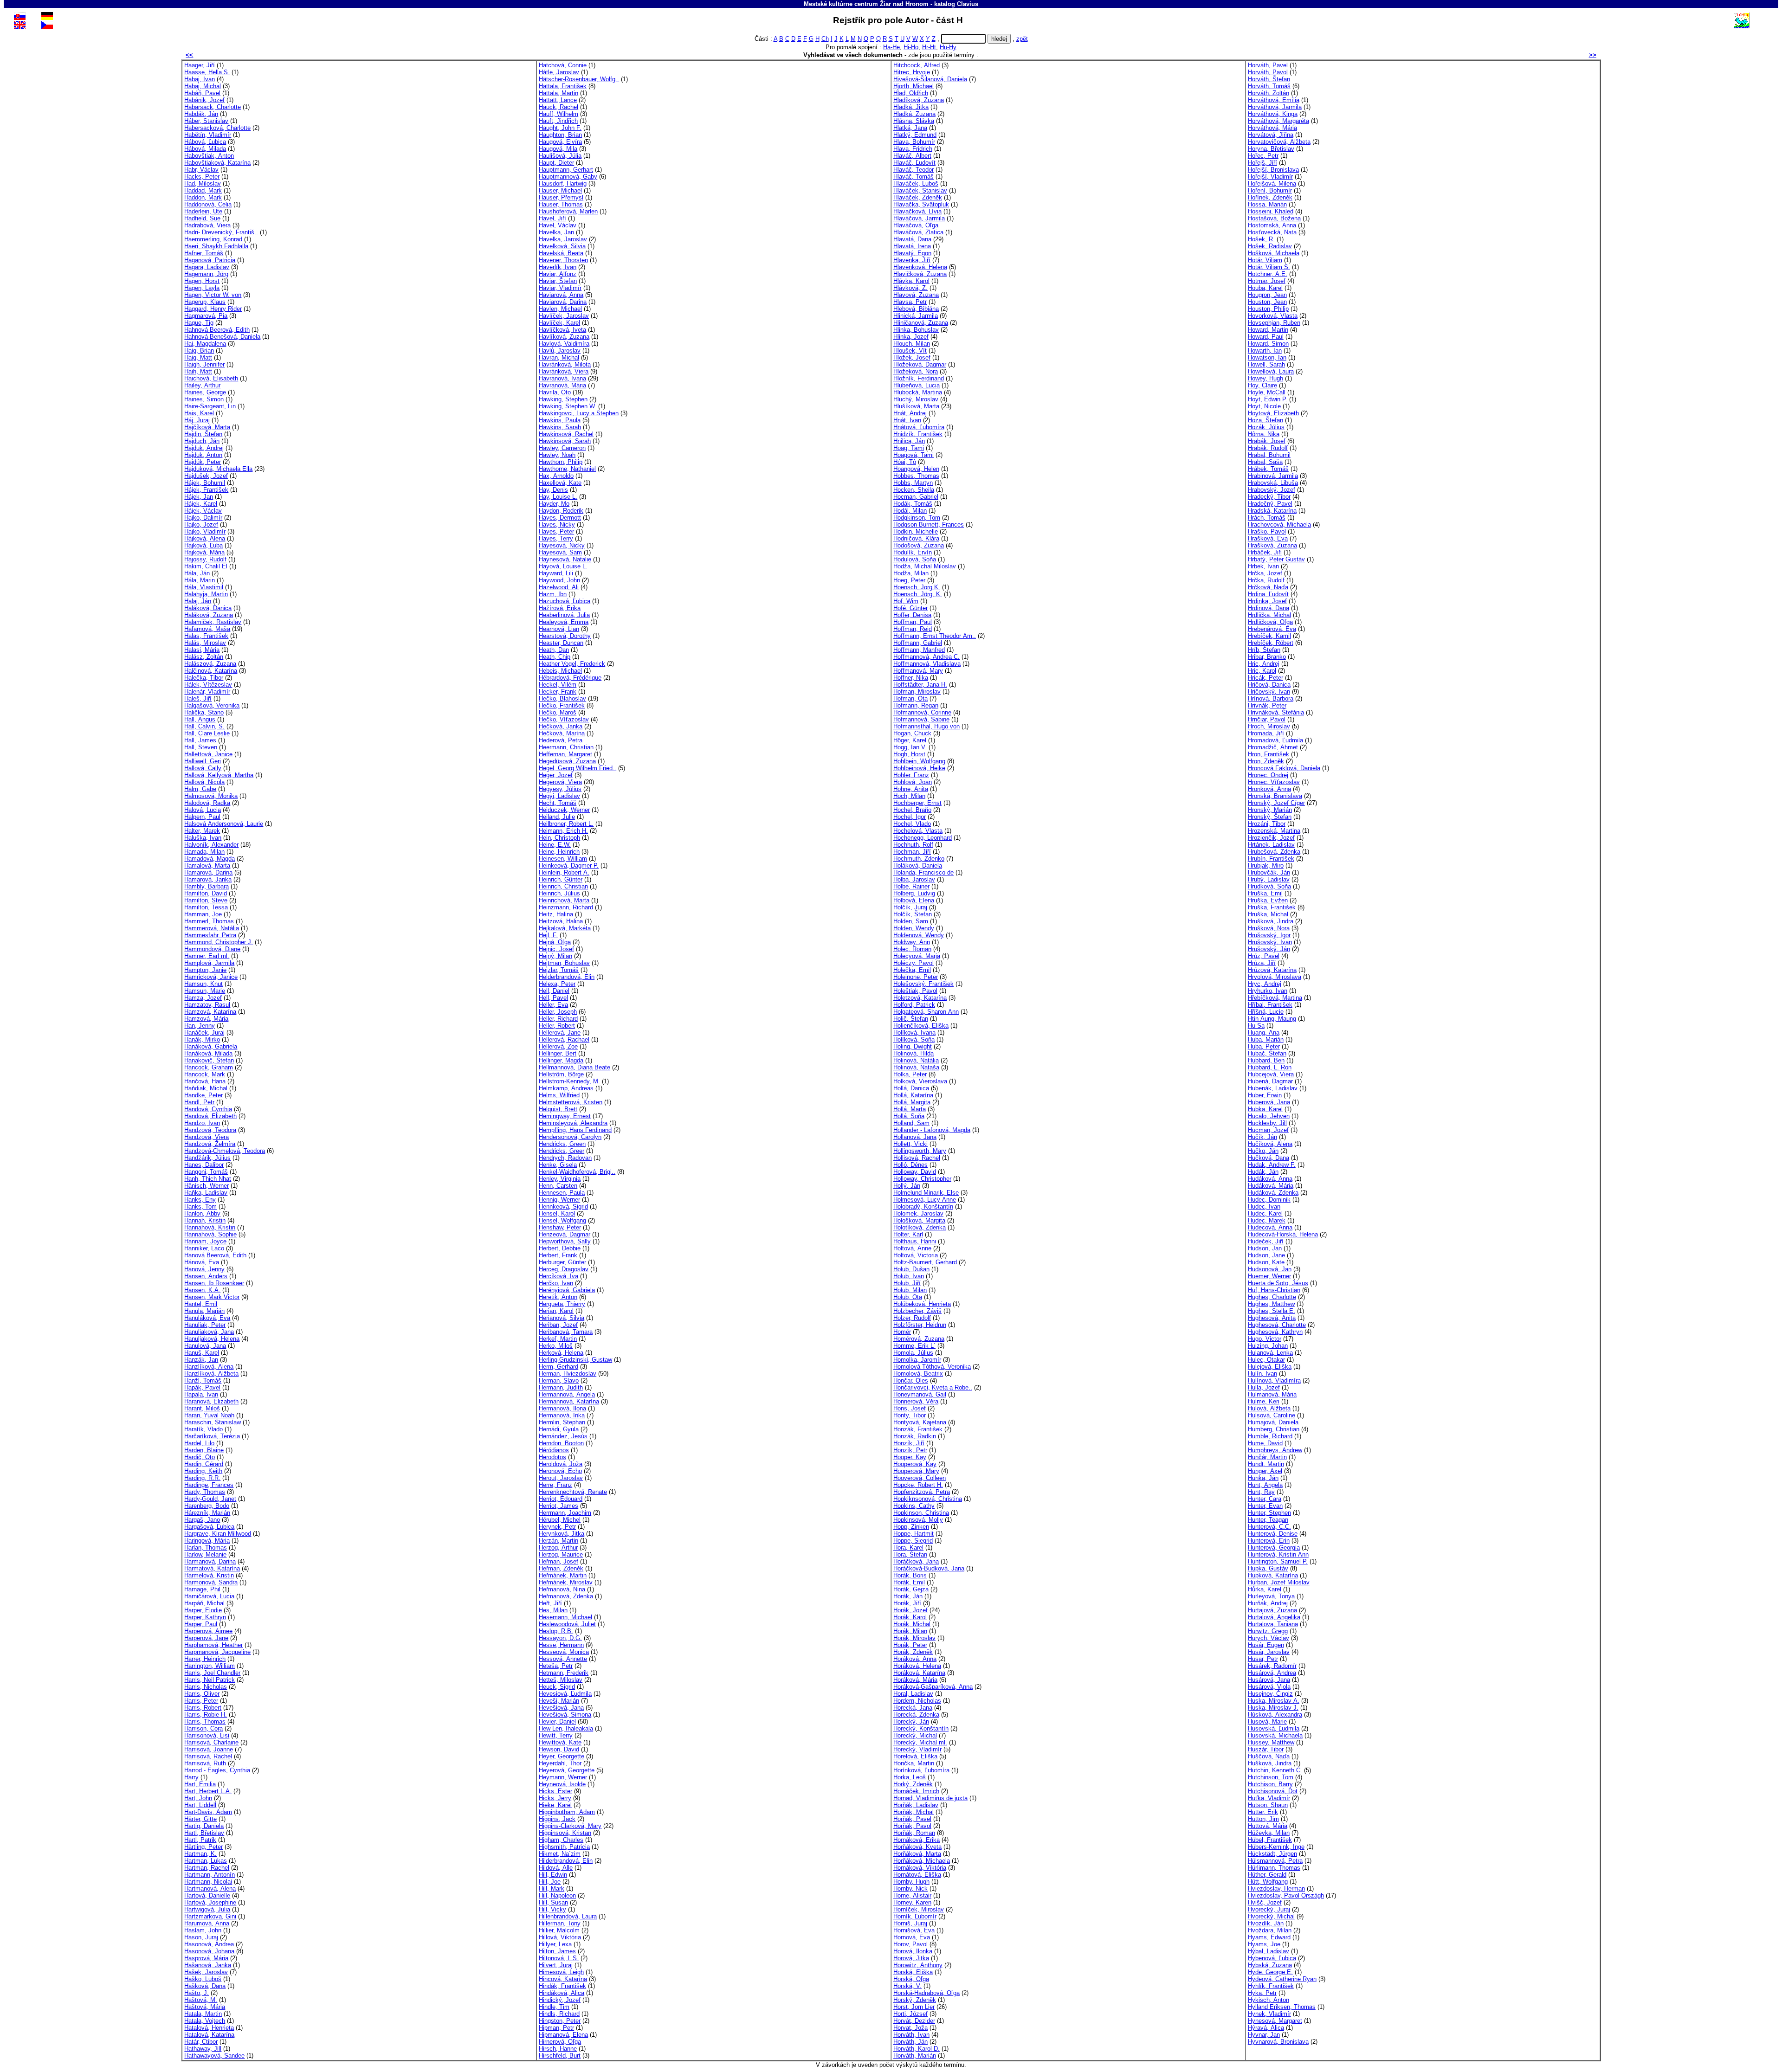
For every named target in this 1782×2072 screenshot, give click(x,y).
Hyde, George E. (1270, 1972)
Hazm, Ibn (553, 594)
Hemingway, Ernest (565, 1116)
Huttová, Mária (1268, 1826)
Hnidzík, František (918, 434)
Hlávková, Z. (910, 288)
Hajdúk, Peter (203, 462)
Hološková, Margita (919, 1220)
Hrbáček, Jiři (1265, 552)
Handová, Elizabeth (210, 1116)
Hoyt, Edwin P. (1268, 399)
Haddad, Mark (203, 190)
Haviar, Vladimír (560, 288)
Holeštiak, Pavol (915, 991)
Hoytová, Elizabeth (1273, 413)
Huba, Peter (1264, 1046)
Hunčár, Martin (1267, 1457)
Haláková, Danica (208, 608)
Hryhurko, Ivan (1268, 991)
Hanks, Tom (200, 1207)
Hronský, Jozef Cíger (1276, 803)
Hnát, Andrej (910, 413)
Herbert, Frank (558, 1255)
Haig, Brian (199, 351)
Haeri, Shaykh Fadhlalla (216, 246)
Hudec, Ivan (1264, 1207)
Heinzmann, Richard (566, 907)
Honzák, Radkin (915, 1436)
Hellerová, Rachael (564, 1039)
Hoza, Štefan (1265, 420)
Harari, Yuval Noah (209, 1415)
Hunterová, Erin (1269, 1541)
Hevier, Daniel (557, 1721)
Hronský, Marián (1270, 810)
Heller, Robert (557, 1026)
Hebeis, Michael (560, 671)
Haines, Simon (204, 399)
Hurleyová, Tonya (1271, 1596)
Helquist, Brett (558, 1109)
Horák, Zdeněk (913, 1652)
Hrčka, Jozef (1265, 573)
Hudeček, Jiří (1266, 1241)
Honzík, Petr (910, 1450)
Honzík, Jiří (909, 1443)
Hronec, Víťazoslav (1274, 782)
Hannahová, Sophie (210, 1234)
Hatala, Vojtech (205, 2021)
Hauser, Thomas (561, 204)
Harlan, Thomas (206, 1548)
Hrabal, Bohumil (1269, 455)
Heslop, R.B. (556, 1631)
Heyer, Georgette (562, 1756)
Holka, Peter (910, 1074)
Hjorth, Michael (914, 86)
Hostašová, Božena (1274, 218)
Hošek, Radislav (1270, 246)
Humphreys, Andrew (1275, 1450)
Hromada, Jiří (1266, 733)
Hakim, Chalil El (206, 566)
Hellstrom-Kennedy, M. (569, 1081)
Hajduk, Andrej (204, 448)
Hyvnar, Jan (1264, 2035)
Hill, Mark (552, 1889)
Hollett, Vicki (910, 1144)
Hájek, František (206, 490)
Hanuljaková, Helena (212, 1339)
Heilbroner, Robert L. (566, 824)
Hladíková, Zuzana (919, 100)
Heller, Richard (558, 1019)
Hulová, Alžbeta (1269, 1408)
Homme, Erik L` (914, 1346)
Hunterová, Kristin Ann (1278, 1554)
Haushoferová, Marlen (568, 211)
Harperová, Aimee (208, 1631)
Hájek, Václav (203, 511)
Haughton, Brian (560, 135)
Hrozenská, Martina (1274, 831)
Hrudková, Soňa (1269, 886)
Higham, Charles (561, 1840)
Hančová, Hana (205, 1081)
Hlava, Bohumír (914, 142)
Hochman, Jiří (912, 852)
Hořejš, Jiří (1262, 163)
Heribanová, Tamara (566, 1332)
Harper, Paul (201, 1624)
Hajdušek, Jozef (206, 476)
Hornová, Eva (912, 1937)
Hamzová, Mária (206, 1019)
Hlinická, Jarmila (916, 316)
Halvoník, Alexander (211, 845)
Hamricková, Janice (211, 977)
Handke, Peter (203, 1095)
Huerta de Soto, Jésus (1278, 1283)
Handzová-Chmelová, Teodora (225, 1151)
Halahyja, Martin (206, 594)
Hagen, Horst (202, 281)
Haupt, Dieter (556, 163)
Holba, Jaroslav (914, 879)
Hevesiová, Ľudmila (565, 1694)
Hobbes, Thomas (916, 476)
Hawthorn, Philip (561, 462)
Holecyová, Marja (917, 956)
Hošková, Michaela (1274, 253)
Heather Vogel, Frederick (572, 664)
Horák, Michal (912, 1624)
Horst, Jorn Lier (914, 2007)
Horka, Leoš (910, 1777)
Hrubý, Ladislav (1269, 879)
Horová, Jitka (911, 1958)
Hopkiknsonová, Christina (928, 1499)
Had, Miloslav (203, 183)
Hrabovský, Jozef (1272, 490)
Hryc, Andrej (1265, 984)
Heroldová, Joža (561, 1464)
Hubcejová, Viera (1271, 1074)
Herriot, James (558, 1506)
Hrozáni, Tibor (1267, 824)
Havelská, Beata (561, 253)
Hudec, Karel (1265, 1213)
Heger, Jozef (556, 775)
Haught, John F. (560, 128)
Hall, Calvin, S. (204, 726)
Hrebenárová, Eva (1272, 629)
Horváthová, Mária (1272, 128)
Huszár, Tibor (1266, 1749)
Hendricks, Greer (562, 1151)
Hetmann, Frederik (564, 1673)
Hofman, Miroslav (917, 692)
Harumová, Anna (207, 1923)
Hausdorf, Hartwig (563, 183)
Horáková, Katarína (919, 1673)
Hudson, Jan (1265, 1248)
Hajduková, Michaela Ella (218, 469)
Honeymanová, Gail (920, 1394)
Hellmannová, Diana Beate (575, 1067)
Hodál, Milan (910, 511)
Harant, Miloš (202, 1408)
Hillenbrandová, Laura (568, 1916)
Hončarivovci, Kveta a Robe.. (933, 1387)
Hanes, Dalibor (204, 1165)
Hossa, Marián (1267, 204)
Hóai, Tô (905, 462)
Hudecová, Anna (1270, 1227)
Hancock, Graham (209, 1067)
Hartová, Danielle (207, 1895)
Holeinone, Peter (916, 977)
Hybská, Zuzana (1270, 1965)
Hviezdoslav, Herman (1276, 1889)
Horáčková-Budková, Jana (929, 1568)
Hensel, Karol (557, 1213)
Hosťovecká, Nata (1272, 232)
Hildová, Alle (556, 1868)
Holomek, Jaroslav (918, 1213)
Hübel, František (1270, 1840)
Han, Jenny (200, 1026)
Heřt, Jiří (550, 1603)
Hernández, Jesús (563, 1436)
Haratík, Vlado (203, 1429)
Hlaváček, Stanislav (920, 190)
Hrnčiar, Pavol (1267, 719)
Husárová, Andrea (1272, 1673)
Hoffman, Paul (913, 622)
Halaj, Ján (198, 601)
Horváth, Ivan (911, 2035)
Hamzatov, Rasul (207, 1005)
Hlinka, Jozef (911, 337)
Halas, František (206, 636)
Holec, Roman (912, 949)
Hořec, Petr (1263, 156)
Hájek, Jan (199, 497)
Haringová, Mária (207, 1541)
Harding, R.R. (202, 1478)
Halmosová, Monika (211, 796)
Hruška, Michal (1268, 914)
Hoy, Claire (1262, 385)
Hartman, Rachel (207, 1868)
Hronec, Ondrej (1268, 775)
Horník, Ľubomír (915, 1916)
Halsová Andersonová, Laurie (224, 824)
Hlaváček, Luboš (916, 183)
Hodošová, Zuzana (919, 545)
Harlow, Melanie (205, 1554)
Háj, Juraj (197, 420)
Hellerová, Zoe (558, 1046)
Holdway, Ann (912, 942)
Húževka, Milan (1269, 1833)
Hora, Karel (908, 1548)
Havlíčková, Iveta (562, 330)
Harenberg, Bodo (207, 1506)
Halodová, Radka (207, 803)
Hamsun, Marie (205, 991)
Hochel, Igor (910, 817)
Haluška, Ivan (203, 838)
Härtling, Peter (203, 1847)
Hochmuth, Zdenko (919, 859)
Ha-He (891, 47)
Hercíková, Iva (558, 1276)
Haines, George (205, 392)
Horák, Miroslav (914, 1638)
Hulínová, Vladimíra (1274, 1380)
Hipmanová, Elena (563, 2035)
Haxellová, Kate (560, 483)
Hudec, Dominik (1269, 1200)
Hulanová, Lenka (1270, 1353)
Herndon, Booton (561, 1443)
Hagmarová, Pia (206, 316)
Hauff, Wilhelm (558, 114)
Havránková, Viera (564, 371)
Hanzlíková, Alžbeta (211, 1374)
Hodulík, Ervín (913, 552)
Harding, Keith (203, 1471)
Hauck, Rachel (558, 107)
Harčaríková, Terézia (212, 1436)
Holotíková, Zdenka (920, 1227)
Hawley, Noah (557, 455)
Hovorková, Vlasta (1273, 316)
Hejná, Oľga (555, 942)
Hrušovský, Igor (1269, 935)
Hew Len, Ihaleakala (566, 1728)
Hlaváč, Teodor (914, 170)
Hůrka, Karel (1265, 1589)
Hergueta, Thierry (562, 1304)
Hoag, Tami (909, 448)
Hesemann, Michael (565, 1617)
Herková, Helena (561, 1353)
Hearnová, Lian (559, 629)
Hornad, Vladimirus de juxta (930, 1798)
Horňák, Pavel (912, 1819)
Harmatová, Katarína (212, 1568)
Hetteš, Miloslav (561, 1680)
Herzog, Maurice (561, 1554)
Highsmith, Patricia (564, 1847)
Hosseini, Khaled (1271, 211)
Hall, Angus (200, 719)
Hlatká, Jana (910, 128)
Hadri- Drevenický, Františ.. (221, 232)
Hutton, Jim (1263, 1819)
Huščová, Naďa (1269, 1756)
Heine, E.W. (555, 845)
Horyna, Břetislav (1271, 149)
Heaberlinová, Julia (564, 615)
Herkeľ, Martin (558, 1339)
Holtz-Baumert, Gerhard (925, 1262)
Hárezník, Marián (207, 1513)
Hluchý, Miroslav (916, 399)
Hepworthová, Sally (565, 1241)
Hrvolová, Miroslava (1275, 977)
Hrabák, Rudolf (1268, 448)
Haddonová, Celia (208, 204)
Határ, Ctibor (201, 2042)
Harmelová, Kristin (209, 1575)
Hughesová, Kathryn (1275, 1332)
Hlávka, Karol (911, 281)
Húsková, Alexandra (1275, 1715)
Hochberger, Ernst (917, 803)
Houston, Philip (1268, 309)
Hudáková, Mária (1271, 1186)
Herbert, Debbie (560, 1248)
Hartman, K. (200, 1854)
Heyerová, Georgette (567, 1770)
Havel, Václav (558, 225)
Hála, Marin (200, 580)
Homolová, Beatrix (918, 1374)
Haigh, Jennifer (204, 364)
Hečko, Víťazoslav (564, 719)
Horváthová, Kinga (1273, 114)
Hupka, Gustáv (1268, 1568)
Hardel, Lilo (199, 1443)
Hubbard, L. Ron (1270, 1067)
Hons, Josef (910, 1408)
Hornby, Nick (910, 1889)
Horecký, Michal (915, 1735)
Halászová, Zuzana (210, 664)
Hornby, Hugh (911, 1882)
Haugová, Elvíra (560, 142)
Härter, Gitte (200, 1819)
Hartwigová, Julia (207, 1909)
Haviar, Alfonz (558, 274)
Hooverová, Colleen (920, 1478)
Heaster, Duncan (561, 643)
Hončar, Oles (911, 1380)
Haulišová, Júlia (560, 156)
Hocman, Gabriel (916, 497)
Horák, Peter (910, 1645)
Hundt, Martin (1266, 1464)
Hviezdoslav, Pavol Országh (1286, 1895)
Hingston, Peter (560, 2021)
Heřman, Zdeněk (561, 1568)
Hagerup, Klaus (205, 302)
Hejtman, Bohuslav (564, 963)
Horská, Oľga (911, 1979)
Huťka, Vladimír (1269, 1798)
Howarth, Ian (1265, 351)
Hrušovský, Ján (1269, 949)
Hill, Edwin (553, 1875)
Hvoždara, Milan (1270, 1930)
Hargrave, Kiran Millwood (218, 1534)
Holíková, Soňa (914, 1039)
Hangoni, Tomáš (206, 1172)
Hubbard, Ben (1266, 1060)
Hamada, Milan (204, 852)
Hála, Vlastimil (204, 587)
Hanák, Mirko (202, 1039)
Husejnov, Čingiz (1270, 1694)
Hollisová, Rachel (917, 1158)
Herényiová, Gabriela (567, 1290)
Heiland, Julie (557, 817)
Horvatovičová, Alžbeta (1279, 142)
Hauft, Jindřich (558, 121)
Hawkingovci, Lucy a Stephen (579, 413)
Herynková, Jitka (562, 1534)
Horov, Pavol (910, 1944)
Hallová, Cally (203, 768)
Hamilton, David (206, 893)
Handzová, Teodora (210, 1130)
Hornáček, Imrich (916, 1791)
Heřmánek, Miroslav (566, 1582)
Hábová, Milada (205, 149)
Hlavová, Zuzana (916, 295)
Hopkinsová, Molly (918, 1520)
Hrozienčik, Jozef (1271, 838)
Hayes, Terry (556, 538)
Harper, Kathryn (205, 1617)
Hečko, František (562, 705)
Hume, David (1265, 1443)
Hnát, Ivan (907, 420)
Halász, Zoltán (204, 657)
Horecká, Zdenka (916, 1715)
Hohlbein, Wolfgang (919, 761)
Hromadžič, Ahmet (1273, 747)
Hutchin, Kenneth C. (1275, 1770)
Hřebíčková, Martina (1275, 998)
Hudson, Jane (1266, 1255)
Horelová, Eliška (915, 1756)
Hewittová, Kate (560, 1742)
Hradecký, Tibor (1269, 497)
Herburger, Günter (562, 1262)
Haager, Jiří (200, 65)
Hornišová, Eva (914, 1930)
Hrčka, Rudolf (1266, 580)
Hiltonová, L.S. (559, 1958)
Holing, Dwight (913, 1046)
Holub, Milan (910, 1290)
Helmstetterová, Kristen (571, 1102)
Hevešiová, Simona (565, 1715)
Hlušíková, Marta (916, 406)
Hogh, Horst (909, 754)
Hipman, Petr (556, 2028)
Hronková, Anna (1269, 789)
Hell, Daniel (554, 991)
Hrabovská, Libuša (1273, 483)
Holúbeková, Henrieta (922, 1304)
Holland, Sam (911, 1123)
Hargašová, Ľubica (209, 1527)
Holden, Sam (911, 921)
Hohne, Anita (911, 789)
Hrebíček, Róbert (1271, 643)
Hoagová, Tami (914, 455)
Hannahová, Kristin (210, 1227)
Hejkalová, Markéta (565, 928)
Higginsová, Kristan (565, 1833)
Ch (825, 39)
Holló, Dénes (910, 1165)
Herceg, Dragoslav (564, 1269)
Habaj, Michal (203, 86)
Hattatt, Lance (558, 100)
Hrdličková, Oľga (1270, 622)
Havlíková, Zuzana (564, 337)
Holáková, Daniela (918, 865)
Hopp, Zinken (911, 1527)
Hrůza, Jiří (1262, 963)
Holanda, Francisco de (923, 872)
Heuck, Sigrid (557, 1687)
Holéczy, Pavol (914, 963)
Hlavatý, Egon (912, 253)
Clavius (968, 4)
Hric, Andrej (1264, 664)
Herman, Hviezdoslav (568, 1374)
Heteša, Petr (556, 1666)
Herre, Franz (555, 1485)
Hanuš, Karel (202, 1353)
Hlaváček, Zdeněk (918, 197)
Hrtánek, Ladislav (1271, 845)
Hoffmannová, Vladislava (927, 664)
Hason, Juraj (201, 1937)
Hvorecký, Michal (1271, 1916)
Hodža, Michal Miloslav (925, 566)
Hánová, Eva (202, 1262)
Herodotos (552, 1457)
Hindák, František (562, 1986)
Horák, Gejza (911, 1589)
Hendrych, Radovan (565, 1158)
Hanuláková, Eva (207, 1318)
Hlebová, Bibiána (916, 309)
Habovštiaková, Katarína (217, 163)
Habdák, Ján (201, 114)
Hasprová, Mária (206, 1958)
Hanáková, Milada (208, 1053)
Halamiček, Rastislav (213, 622)
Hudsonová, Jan (1270, 1269)
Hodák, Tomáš (913, 504)
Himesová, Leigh (561, 1972)
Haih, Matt (198, 371)
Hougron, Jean (1267, 295)
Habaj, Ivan (200, 79)
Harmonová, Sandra (211, 1582)
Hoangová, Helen (916, 469)
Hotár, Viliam (1265, 260)
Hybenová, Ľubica (1272, 1958)
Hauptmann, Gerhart (566, 170)
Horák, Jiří (907, 1603)
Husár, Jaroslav (1269, 1652)
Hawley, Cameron (562, 448)
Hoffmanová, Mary (918, 671)
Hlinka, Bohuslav (916, 330)
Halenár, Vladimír (207, 692)
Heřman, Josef (558, 1561)
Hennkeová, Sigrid (563, 1207)
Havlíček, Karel (559, 323)
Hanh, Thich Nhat (208, 1179)
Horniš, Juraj (910, 1923)
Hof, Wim (906, 601)
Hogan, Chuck (912, 733)
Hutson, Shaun (1268, 1805)
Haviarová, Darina (563, 302)
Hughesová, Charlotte (1277, 1325)
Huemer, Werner (1269, 1276)
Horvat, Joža (910, 2028)
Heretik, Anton (558, 1297)
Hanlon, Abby (202, 1213)
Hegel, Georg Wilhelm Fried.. (578, 768)
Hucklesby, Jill (1267, 1123)
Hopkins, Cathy (914, 1506)
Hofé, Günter (910, 608)
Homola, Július (913, 1353)
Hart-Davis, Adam (208, 1812)
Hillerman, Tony (560, 1923)
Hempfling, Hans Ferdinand (575, 1130)
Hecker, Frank (558, 692)
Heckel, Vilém (558, 685)
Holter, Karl (908, 1234)
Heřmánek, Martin (563, 1575)
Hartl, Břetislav (204, 1833)
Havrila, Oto (555, 392)
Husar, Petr (1263, 1659)
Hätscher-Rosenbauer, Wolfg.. (579, 79)
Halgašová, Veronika (212, 705)
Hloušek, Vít (910, 351)
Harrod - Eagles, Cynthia (217, 1770)
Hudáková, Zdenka (1273, 1193)
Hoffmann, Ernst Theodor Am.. (935, 636)
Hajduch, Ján (202, 441)
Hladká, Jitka (911, 107)
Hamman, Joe (203, 914)
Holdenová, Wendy (919, 935)
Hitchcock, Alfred (917, 65)
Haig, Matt (198, 357)
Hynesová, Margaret (1275, 2021)
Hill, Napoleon (557, 1895)
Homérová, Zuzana (919, 1339)
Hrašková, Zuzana (1272, 545)
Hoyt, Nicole (1264, 406)
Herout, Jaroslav (561, 1478)
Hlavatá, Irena (912, 246)
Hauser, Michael (560, 190)
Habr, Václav (201, 170)
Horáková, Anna (915, 1659)
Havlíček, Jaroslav (564, 316)
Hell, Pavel (553, 998)
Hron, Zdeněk (1266, 761)
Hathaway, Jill (203, 2049)
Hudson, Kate (1266, 1262)
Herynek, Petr (557, 1527)
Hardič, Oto (200, 1457)
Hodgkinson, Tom (917, 518)
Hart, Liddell (200, 1805)
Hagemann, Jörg (206, 274)
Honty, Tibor (910, 1415)
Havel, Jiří (552, 218)
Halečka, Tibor (204, 678)
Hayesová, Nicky (562, 545)
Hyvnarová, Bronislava (1278, 2042)
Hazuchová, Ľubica (565, 601)
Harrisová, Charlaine (211, 1742)
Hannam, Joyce (205, 1241)
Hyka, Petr (1262, 1993)
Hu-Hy (948, 47)
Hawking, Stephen (563, 399)
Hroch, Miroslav (1269, 726)
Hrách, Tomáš (1267, 518)
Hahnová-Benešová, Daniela (222, 337)
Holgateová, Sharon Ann (926, 1012)
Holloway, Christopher (922, 1179)
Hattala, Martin (558, 93)
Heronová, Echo (560, 1471)
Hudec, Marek (1267, 1220)
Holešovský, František (923, 984)
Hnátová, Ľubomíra (919, 427)
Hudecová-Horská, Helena (1283, 1234)
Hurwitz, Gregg (1268, 1631)
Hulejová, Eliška (1270, 1367)
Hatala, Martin (203, 2014)
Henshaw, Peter (560, 1227)
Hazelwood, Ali (559, 587)
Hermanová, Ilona (562, 1408)
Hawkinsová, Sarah (565, 441)
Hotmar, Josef (1267, 281)
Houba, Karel (1265, 288)
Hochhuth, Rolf (913, 845)
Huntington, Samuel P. (1278, 1561)
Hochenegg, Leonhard (923, 838)
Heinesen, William (563, 859)
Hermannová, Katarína (569, 1401)
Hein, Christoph (559, 838)
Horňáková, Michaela (922, 1861)
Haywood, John (559, 580)
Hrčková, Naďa (1268, 587)
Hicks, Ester (555, 1791)
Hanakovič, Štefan (209, 1060)
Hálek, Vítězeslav (208, 685)
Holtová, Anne (912, 1248)
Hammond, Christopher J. (219, 942)
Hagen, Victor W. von (213, 295)
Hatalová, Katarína (209, 2035)
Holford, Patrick (914, 1005)
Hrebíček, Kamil (1269, 636)
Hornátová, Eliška (917, 1875)
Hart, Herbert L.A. (208, 1791)
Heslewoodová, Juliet (567, 1624)
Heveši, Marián (559, 1701)
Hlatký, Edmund (915, 135)
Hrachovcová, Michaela (1279, 524)
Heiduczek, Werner (564, 810)
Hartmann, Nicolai (208, 1882)
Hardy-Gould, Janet (210, 1499)
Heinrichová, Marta (564, 900)
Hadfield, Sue (202, 218)
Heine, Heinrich (559, 852)
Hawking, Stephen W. (568, 406)
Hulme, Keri (1264, 1401)
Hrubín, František (1271, 859)
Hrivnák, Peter (1267, 705)
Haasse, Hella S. (207, 72)
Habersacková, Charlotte (217, 128)
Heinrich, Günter (561, 879)
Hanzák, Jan (201, 1360)
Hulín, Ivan (1262, 1374)
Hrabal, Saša (1265, 462)
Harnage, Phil (202, 1589)
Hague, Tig (199, 323)
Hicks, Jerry (555, 1798)
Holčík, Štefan (913, 914)
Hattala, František (563, 86)
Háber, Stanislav (206, 121)
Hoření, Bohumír (1270, 190)
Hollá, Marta (910, 1109)
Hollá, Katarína (913, 1095)
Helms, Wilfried (559, 1095)
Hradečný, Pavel (1270, 504)
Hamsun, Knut (203, 984)
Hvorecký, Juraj (1269, 1909)
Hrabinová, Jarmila (1273, 476)
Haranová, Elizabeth (211, 1401)
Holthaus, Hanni (915, 1241)
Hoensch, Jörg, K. (918, 594)
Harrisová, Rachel (208, 1756)
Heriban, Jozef (558, 1325)
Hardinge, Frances (209, 1485)
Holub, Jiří (907, 1283)
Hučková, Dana (1269, 1158)
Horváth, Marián (915, 2056)
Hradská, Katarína (1272, 511)
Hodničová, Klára (916, 538)
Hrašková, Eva (1268, 538)
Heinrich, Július (559, 893)
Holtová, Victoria (916, 1255)
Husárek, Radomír (1272, 1666)
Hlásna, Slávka (914, 121)
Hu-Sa (1256, 1026)
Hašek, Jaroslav (206, 1972)
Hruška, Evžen (1268, 900)
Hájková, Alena (205, 538)
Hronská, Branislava (1275, 796)
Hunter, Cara (1265, 1499)
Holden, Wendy (914, 928)
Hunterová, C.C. (1269, 1527)
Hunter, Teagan (1268, 1520)
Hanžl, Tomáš (203, 1380)
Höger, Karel (910, 740)
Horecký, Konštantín (921, 1728)
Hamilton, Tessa (206, 907)
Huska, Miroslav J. (1273, 1708)
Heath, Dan (554, 650)
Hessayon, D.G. (560, 1638)
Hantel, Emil (201, 1304)
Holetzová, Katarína (920, 998)
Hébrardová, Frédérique (570, 678)
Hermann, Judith (561, 1387)
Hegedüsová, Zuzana (567, 761)
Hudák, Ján (1263, 1172)
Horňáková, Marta (917, 1854)
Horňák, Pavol (912, 1826)
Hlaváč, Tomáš (914, 177)
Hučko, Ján (1263, 1151)
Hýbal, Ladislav (1269, 1951)
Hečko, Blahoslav (562, 698)
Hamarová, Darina (208, 872)
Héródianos (554, 1450)
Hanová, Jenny (204, 1269)
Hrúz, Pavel (1264, 956)
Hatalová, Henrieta (209, 2028)
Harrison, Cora (203, 1728)
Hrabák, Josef (1267, 441)
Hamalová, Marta (207, 865)
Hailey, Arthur (202, 385)
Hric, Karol (1262, 671)
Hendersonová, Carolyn (570, 1137)
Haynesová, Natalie (565, 559)
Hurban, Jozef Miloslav (1279, 1582)
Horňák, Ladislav (916, 1805)
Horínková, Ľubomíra (921, 1770)
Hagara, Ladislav (207, 267)
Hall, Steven (201, 747)
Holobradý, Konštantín (923, 1207)
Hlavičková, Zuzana (920, 274)
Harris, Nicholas (206, 1687)
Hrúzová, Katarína (1272, 970)
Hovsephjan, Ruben (1274, 323)
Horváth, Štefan (1269, 79)
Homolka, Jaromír (917, 1360)
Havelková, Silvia (562, 246)
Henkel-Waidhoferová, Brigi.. (577, 1172)
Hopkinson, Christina (921, 1513)
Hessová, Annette (563, 1659)
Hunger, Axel (1265, 1471)
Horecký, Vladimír (917, 1749)
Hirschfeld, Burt (560, 2056)
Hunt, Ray (1261, 1492)
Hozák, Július (1266, 427)
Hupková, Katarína (1273, 1575)
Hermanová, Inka (562, 1415)
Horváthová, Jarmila (1275, 107)
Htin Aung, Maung (1272, 1019)
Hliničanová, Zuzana (921, 323)
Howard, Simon (1268, 344)
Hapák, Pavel (202, 1387)
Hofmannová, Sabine (921, 719)
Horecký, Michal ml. (920, 1742)
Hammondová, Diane (212, 949)
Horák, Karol (910, 1617)
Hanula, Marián (204, 1311)
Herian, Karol (556, 1311)
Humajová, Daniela (1273, 1422)
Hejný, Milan (555, 956)
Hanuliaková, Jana (209, 1332)
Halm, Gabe (200, 789)
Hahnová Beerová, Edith (217, 330)
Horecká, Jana (913, 1708)
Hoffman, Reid (913, 629)
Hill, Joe (550, 1882)
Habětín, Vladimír (208, 135)
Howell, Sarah (1266, 364)
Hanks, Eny (200, 1200)
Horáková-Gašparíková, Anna (933, 1687)
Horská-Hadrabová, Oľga (927, 1993)
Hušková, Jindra (1270, 1763)
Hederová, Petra (561, 740)
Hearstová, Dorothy (565, 636)
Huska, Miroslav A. (1274, 1701)
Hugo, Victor (1265, 1339)
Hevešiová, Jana (561, 1708)
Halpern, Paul (202, 817)
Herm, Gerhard (558, 1367)
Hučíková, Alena (1270, 1144)
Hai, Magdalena (205, 344)
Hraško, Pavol (1267, 531)
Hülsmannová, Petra (1275, 1861)
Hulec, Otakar (1266, 1360)
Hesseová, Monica (564, 1652)
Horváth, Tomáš (1269, 86)
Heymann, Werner (563, 1777)
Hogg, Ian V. (910, 747)
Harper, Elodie (203, 1610)
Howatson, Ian (1267, 357)
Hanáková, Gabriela (211, 1046)
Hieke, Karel (555, 1805)
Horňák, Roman (914, 1833)
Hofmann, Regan (916, 705)
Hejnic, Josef (556, 949)
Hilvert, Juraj (556, 1965)
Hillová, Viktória (560, 1937)
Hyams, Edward (1269, 1937)
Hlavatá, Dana (912, 239)
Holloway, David (915, 1172)
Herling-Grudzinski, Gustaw (575, 1360)
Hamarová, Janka (208, 879)
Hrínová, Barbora (1271, 698)
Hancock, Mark (205, 1074)
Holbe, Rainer (911, 886)
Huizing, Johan (1268, 1346)
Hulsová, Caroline (1272, 1415)
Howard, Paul (1266, 337)
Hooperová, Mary (916, 1471)
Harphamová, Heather (213, 1645)
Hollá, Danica (911, 1088)
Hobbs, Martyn (913, 483)
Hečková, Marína (562, 733)
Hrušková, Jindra (1271, 921)
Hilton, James (557, 1951)
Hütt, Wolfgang (1268, 1882)
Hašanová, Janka (208, 1965)
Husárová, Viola (1269, 1687)
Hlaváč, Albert (912, 156)
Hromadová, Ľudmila (1275, 740)
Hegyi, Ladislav (559, 796)
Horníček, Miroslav (919, 1909)
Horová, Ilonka (913, 1951)
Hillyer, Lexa (555, 1944)
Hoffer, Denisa (912, 615)
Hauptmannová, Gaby (568, 177)
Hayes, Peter (556, 531)
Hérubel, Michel (560, 1520)
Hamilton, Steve (206, 900)
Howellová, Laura (1271, 371)
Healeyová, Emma (564, 622)
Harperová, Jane (206, 1638)
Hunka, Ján (1263, 1478)
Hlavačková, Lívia (917, 211)
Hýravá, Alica (1266, 2028)
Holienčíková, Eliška (921, 1026)
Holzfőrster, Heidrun (920, 1325)
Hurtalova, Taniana (1273, 1624)
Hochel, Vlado (912, 824)
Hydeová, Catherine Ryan (1282, 1979)
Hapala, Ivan (201, 1394)
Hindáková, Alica (562, 1993)
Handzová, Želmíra (210, 1144)
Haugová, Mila (558, 149)
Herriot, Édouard (561, 1499)
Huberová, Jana (1269, 1102)
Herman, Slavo (559, 1380)
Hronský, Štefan (1270, 817)
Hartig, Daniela (204, 1826)
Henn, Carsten (558, 1186)
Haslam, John (203, 1930)
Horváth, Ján (910, 2042)
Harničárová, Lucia (209, 1596)
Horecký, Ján (911, 1721)
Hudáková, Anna (1270, 1179)
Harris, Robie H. (206, 1715)
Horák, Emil (909, 1582)
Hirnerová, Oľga (560, 2042)
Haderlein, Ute (203, 211)
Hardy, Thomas (205, 1492)
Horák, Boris (910, 1575)
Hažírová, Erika (560, 608)
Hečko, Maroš (558, 712)
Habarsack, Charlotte (213, 107)
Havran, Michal (559, 357)
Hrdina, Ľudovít (1268, 594)
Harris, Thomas (205, 1721)
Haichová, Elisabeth (211, 378)
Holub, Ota (908, 1297)
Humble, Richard (1270, 1436)
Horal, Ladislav (913, 1694)
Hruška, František (1272, 907)
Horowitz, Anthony (918, 1965)
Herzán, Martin (558, 1541)
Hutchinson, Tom (1271, 1777)
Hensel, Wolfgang (562, 1220)
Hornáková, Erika (917, 1840)
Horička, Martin (914, 1763)
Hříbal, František (1270, 1005)
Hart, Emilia (200, 1784)
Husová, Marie (1267, 1721)
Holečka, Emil (912, 970)
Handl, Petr (199, 1102)
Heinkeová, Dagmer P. (569, 865)
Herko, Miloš (556, 1346)
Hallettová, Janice (208, 754)
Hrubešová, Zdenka (1274, 852)
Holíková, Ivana (914, 1033)
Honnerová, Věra (916, 1401)
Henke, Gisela (558, 1165)
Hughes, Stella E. (1272, 1311)
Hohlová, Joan (913, 782)
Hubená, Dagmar (1270, 1081)
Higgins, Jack (557, 1819)
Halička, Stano (204, 712)
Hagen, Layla (202, 288)
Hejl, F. (548, 935)
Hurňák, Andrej (1268, 1603)
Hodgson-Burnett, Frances (929, 524)
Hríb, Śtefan (1264, 650)
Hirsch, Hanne (558, 2049)
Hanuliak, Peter (205, 1325)
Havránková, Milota (565, 364)
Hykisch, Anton (1269, 2000)
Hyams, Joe (1264, 1944)
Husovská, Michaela (1275, 1735)
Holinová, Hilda (914, 1053)
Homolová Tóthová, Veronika (932, 1367)
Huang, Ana (1264, 1033)
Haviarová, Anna (561, 295)
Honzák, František (918, 1429)
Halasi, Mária (202, 650)
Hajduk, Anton (203, 455)
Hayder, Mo (554, 504)
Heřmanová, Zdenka (566, 1596)
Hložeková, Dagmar (920, 364)
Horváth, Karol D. (917, 2049)
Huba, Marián (1266, 1039)
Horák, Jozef (910, 1610)
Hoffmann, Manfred (919, 650)
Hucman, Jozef (1268, 1130)
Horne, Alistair (912, 1895)
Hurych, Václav (1269, 1638)
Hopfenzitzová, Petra (922, 1492)
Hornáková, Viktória (920, 1868)
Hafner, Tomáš (204, 253)
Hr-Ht (929, 47)
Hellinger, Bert (558, 1053)
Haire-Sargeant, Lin (210, 406)
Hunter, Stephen (1269, 1513)
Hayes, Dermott (560, 518)
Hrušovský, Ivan (1270, 942)
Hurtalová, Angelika (1274, 1617)
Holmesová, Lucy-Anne (925, 1200)
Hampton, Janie (205, 970)
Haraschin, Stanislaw (213, 1422)
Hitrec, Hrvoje (912, 72)
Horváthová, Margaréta (1278, 121)
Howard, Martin (1268, 330)
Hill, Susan (553, 1902)
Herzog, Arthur (558, 1548)
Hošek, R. (1261, 239)
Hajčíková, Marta (207, 427)
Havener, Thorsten (563, 260)
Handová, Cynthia (208, 1109)
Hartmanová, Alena (210, 1889)
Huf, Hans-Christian (1274, 1290)
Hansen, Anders (206, 1276)
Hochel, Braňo (912, 810)
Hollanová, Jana (915, 1137)
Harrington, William (210, 1666)
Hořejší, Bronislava (1273, 170)
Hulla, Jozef (1264, 1387)
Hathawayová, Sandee (214, 2056)
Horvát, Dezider (914, 2021)
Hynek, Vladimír (1269, 2014)
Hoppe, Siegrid (913, 1541)
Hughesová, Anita (1272, 1318)
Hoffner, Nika (911, 678)
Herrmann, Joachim (565, 1513)
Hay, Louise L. (558, 497)
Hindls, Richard (559, 2014)
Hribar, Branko (1267, 657)
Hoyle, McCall (1267, 392)
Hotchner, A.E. (1268, 274)
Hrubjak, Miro (1266, 865)
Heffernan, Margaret (565, 754)
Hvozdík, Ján (1266, 1923)
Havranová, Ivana (562, 378)
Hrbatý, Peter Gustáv (1276, 559)
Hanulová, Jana (205, 1346)
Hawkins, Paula (560, 420)
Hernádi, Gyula (559, 1429)
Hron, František (1269, 754)
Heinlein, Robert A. (564, 872)
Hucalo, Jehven (1269, 1116)
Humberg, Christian (1274, 1429)
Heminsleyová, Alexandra (573, 1123)
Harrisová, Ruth (205, 1763)
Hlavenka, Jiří (912, 260)
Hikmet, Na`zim (560, 1854)
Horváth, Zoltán (1269, 93)
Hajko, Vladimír (205, 531)
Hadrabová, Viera (207, 225)
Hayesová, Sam (560, 552)
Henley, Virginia (560, 1179)
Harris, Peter (201, 1701)
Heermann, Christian (566, 747)
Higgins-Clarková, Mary (570, 1826)
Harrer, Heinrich (205, 1659)
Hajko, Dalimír (203, 518)
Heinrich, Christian (563, 886)
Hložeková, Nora (916, 371)
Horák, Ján (908, 1596)
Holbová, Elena (914, 900)
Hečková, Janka (561, 726)
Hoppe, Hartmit (914, 1534)
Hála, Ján (197, 573)
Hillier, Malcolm (559, 1930)
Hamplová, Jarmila (209, 963)
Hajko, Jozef (201, 524)
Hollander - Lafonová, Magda (932, 1130)
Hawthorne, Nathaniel (567, 469)
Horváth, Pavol (1268, 72)
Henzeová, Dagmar (565, 1234)
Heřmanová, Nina (562, 1589)
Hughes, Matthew (1271, 1304)
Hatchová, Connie (563, 65)
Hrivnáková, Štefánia (1276, 712)
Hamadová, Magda (210, 859)
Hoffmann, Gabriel (918, 643)
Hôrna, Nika (1264, 434)
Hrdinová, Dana (1269, 608)
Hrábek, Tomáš (1268, 469)
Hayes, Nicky (557, 524)
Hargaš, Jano (202, 1520)
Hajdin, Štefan (203, 434)
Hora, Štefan (910, 1554)
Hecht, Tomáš (558, 803)
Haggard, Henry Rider (213, 309)
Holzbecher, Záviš (917, 1311)
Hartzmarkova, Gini (210, 1916)
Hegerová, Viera (560, 782)
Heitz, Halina (556, 914)
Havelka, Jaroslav (563, 239)
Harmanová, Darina (210, 1561)
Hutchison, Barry (1270, 1784)
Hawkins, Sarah (560, 427)
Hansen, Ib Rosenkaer (214, 1283)
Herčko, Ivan (556, 1283)
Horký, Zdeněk (913, 1784)
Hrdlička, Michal (1269, 615)
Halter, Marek (202, 831)
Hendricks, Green (562, 1144)
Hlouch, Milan (912, 344)
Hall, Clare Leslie (207, 733)
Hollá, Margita (912, 1102)
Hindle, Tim (554, 2007)
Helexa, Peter (557, 984)
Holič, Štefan (911, 1019)
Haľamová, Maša (207, 629)
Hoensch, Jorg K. (917, 587)
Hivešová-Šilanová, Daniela (930, 79)
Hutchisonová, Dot (1273, 1791)
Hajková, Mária (204, 552)
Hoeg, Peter (909, 580)
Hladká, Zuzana (914, 114)
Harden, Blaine (204, 1450)
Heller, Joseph (558, 1012)
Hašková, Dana (205, 1986)
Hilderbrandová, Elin (566, 1861)
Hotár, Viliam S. (1269, 267)
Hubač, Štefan (1267, 1053)
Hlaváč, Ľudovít (914, 163)
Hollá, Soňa (909, 1116)
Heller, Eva (553, 1005)
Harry (191, 1777)
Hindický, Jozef (560, 2000)
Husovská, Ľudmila (1274, 1728)
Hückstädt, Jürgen (1272, 1854)
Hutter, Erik (1263, 1812)
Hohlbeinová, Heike (919, 768)
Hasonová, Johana (209, 1951)
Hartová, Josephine (210, 1902)
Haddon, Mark (203, 197)
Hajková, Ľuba (203, 545)
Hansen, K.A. (202, 1290)
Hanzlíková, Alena (209, 1367)
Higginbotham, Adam (567, 1812)
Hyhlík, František (1271, 1986)
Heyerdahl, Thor (560, 1763)
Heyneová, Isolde (562, 1784)
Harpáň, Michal (204, 1603)
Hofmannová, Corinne (922, 712)
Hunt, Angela (1265, 1485)
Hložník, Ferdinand (919, 378)
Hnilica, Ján (909, 441)
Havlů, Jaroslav (560, 351)
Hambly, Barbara (207, 886)
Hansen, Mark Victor (212, 1297)
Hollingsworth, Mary (920, 1151)
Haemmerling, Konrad (213, 239)
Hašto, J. (197, 1993)
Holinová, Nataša (916, 1067)
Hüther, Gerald (1267, 1875)
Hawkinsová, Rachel (566, 434)
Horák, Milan (910, 1631)
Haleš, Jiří (198, 698)
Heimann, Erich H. (563, 831)
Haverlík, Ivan (558, 267)
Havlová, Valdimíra (564, 344)
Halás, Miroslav (205, 643)
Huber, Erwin (1265, 1095)
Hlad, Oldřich (911, 93)
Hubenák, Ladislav (1273, 1088)
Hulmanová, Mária (1272, 1394)
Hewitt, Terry (556, 1735)
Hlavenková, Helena (920, 267)
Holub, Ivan (909, 1276)
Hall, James (200, 740)
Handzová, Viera (207, 1137)
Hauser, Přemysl (561, 197)
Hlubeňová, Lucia (917, 385)
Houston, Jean (1267, 302)
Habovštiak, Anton (209, 156)
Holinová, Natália (916, 1060)
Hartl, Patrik (200, 1840)
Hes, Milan (553, 1610)
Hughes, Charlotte (1272, 1297)
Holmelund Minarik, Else (926, 1193)
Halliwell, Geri (203, 761)
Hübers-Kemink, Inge (1276, 1847)
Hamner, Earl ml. (207, 956)
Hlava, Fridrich (913, 149)
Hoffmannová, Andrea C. (927, 657)
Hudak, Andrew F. (1272, 1165)
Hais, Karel (199, 413)
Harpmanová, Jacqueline (217, 1652)
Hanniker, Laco (204, 1248)
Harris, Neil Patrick (210, 1680)
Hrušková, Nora (1269, 928)
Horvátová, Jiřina (1271, 135)
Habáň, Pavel (202, 93)
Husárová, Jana (1269, 1680)
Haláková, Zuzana (209, 615)
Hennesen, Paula (562, 1193)
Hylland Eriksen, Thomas (1282, 2007)
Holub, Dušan (911, 1269)
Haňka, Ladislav (206, 1193)
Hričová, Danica (1269, 685)
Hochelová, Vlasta (918, 831)
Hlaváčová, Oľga (916, 225)
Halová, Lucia (203, 810)
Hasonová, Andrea (209, 1944)
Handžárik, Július (207, 1158)
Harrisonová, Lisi (207, 1735)
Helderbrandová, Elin (567, 977)
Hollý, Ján (907, 1186)
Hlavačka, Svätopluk (921, 204)
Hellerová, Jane (560, 1033)
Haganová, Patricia (210, 260)
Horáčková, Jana (916, 1561)
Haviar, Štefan (558, 281)
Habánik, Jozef (204, 100)
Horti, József (910, 2014)
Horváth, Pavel (1268, 65)
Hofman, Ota (910, 698)
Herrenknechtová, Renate (573, 1492)
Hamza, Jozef (203, 998)
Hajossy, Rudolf (205, 559)
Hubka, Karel (1265, 1109)
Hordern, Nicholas (917, 1701)
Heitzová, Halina (561, 921)
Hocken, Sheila (914, 490)
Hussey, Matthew (1271, 1742)
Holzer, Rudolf (912, 1318)
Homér (902, 1332)
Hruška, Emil (1265, 893)
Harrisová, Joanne (209, 1749)
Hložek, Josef (912, 357)
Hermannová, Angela (567, 1394)
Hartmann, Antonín (210, 1875)
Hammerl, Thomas (209, 921)
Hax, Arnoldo (556, 476)
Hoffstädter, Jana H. (920, 685)
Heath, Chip (555, 657)
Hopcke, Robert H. (918, 1485)
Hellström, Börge (561, 1074)
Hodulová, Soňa (915, 559)
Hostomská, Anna (1272, 225)
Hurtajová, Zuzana (1272, 1610)
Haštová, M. (201, 2000)
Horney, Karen (912, 1902)
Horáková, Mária (915, 1680)
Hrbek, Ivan (1263, 566)
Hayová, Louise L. (563, 566)
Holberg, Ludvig (914, 893)
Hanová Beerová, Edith (215, 1255)
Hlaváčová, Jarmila (919, 218)
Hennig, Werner (559, 1200)
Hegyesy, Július (560, 789)
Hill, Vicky (552, 1909)
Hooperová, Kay (915, 1464)
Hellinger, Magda (561, 1060)
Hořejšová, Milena (1272, 183)
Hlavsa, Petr (910, 302)
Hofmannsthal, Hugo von (927, 726)
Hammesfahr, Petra (210, 935)
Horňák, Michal (914, 1812)
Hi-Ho (911, 47)
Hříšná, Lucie (1266, 1012)
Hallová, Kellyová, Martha (219, 775)
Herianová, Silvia (562, 1318)
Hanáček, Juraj (204, 1033)
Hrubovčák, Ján (1269, 872)
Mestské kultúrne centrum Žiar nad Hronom (866, 4)
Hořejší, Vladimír (1270, 177)
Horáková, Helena (917, 1666)
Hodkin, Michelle (916, 531)
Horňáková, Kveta (917, 1847)
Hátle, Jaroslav (559, 72)
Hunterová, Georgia (1274, 1548)
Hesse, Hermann (561, 1645)
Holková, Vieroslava (920, 1081)
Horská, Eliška (913, 1972)
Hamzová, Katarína (210, 1012)
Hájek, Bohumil (205, 483)
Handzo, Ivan (202, 1123)
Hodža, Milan (911, 573)
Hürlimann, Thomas (1274, 1868)
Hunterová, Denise (1273, 1534)
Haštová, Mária (205, 2007)
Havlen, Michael (560, 309)
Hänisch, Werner (207, 1186)
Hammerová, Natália (212, 928)
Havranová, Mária (562, 385)
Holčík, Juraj (910, 907)
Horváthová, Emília (1274, 100)
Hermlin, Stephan (562, 1422)
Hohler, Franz (911, 775)
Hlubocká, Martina (918, 392)
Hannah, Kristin (205, 1220)
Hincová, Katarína (563, 1979)
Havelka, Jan (556, 232)
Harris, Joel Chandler (212, 1673)
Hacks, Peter (202, 177)
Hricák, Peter (1265, 678)
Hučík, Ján (1262, 1137)
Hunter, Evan (1265, 1506)
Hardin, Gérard (204, 1464)
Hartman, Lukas (206, 1861)
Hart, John (198, 1798)
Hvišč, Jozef (1265, 1902)
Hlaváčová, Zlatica (918, 232)
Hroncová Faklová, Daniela (1284, 768)
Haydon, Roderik (561, 511)
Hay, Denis (553, 490)
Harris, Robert (203, 1708)
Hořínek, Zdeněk (1270, 197)
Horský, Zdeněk (915, 2000)
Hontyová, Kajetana (920, 1422)
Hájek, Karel (201, 504)
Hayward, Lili (556, 573)
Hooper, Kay (910, 1457)
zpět (1022, 39)
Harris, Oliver (202, 1694)
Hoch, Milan (909, 796)
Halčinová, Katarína (211, 671)
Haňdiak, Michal (206, 1088)
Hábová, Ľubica (205, 142)
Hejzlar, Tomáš (559, 970)
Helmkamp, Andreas (566, 1088)
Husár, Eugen (1266, 1645)
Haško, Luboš (203, 1979)
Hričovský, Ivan (1269, 692)
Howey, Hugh (1265, 378)
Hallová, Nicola (204, 782)
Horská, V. (907, 1986)
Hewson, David (559, 1749)
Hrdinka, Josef (1267, 601)
